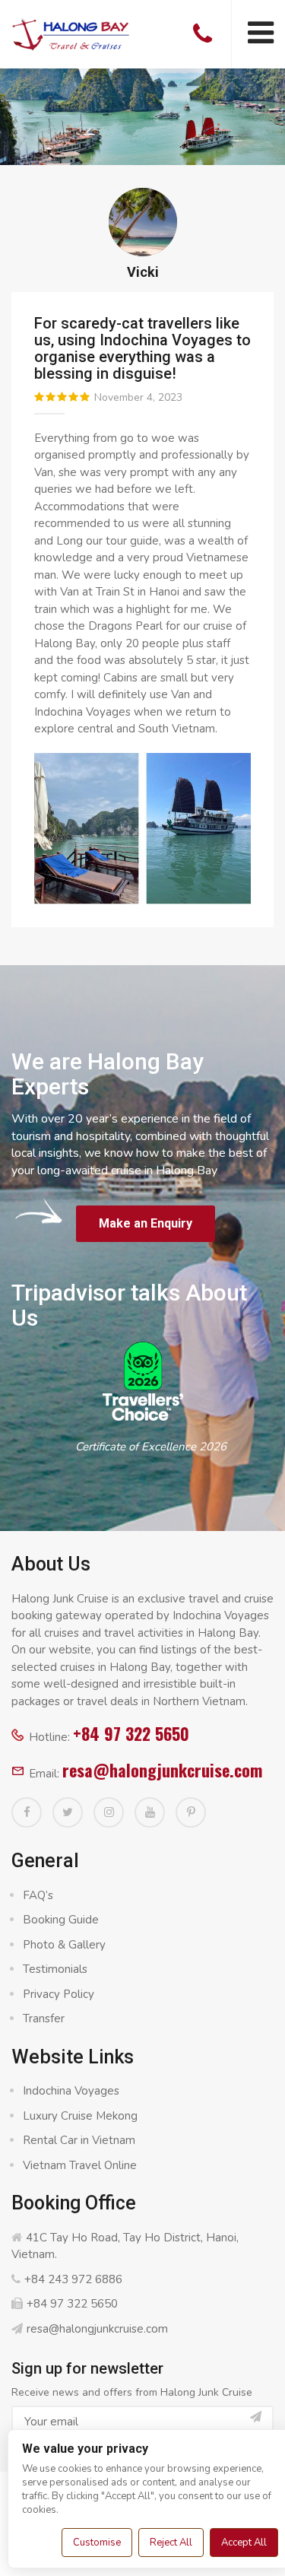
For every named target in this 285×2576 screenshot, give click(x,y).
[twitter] (68, 1812)
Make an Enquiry (146, 1223)
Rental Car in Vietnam (79, 2140)
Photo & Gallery (64, 1945)
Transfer (44, 2019)
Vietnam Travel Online (80, 2165)
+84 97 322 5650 (131, 1733)
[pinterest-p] (191, 1812)
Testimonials (55, 1969)
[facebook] (27, 1812)
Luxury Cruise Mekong (80, 2116)
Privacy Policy (59, 1994)
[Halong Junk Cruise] (71, 33)
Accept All (244, 2543)
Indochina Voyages (71, 2091)
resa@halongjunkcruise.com (162, 1770)
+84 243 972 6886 (73, 2279)
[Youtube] (150, 1812)
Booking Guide (61, 1920)
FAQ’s (38, 1895)
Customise (97, 2543)
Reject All (171, 2543)
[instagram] (109, 1812)
